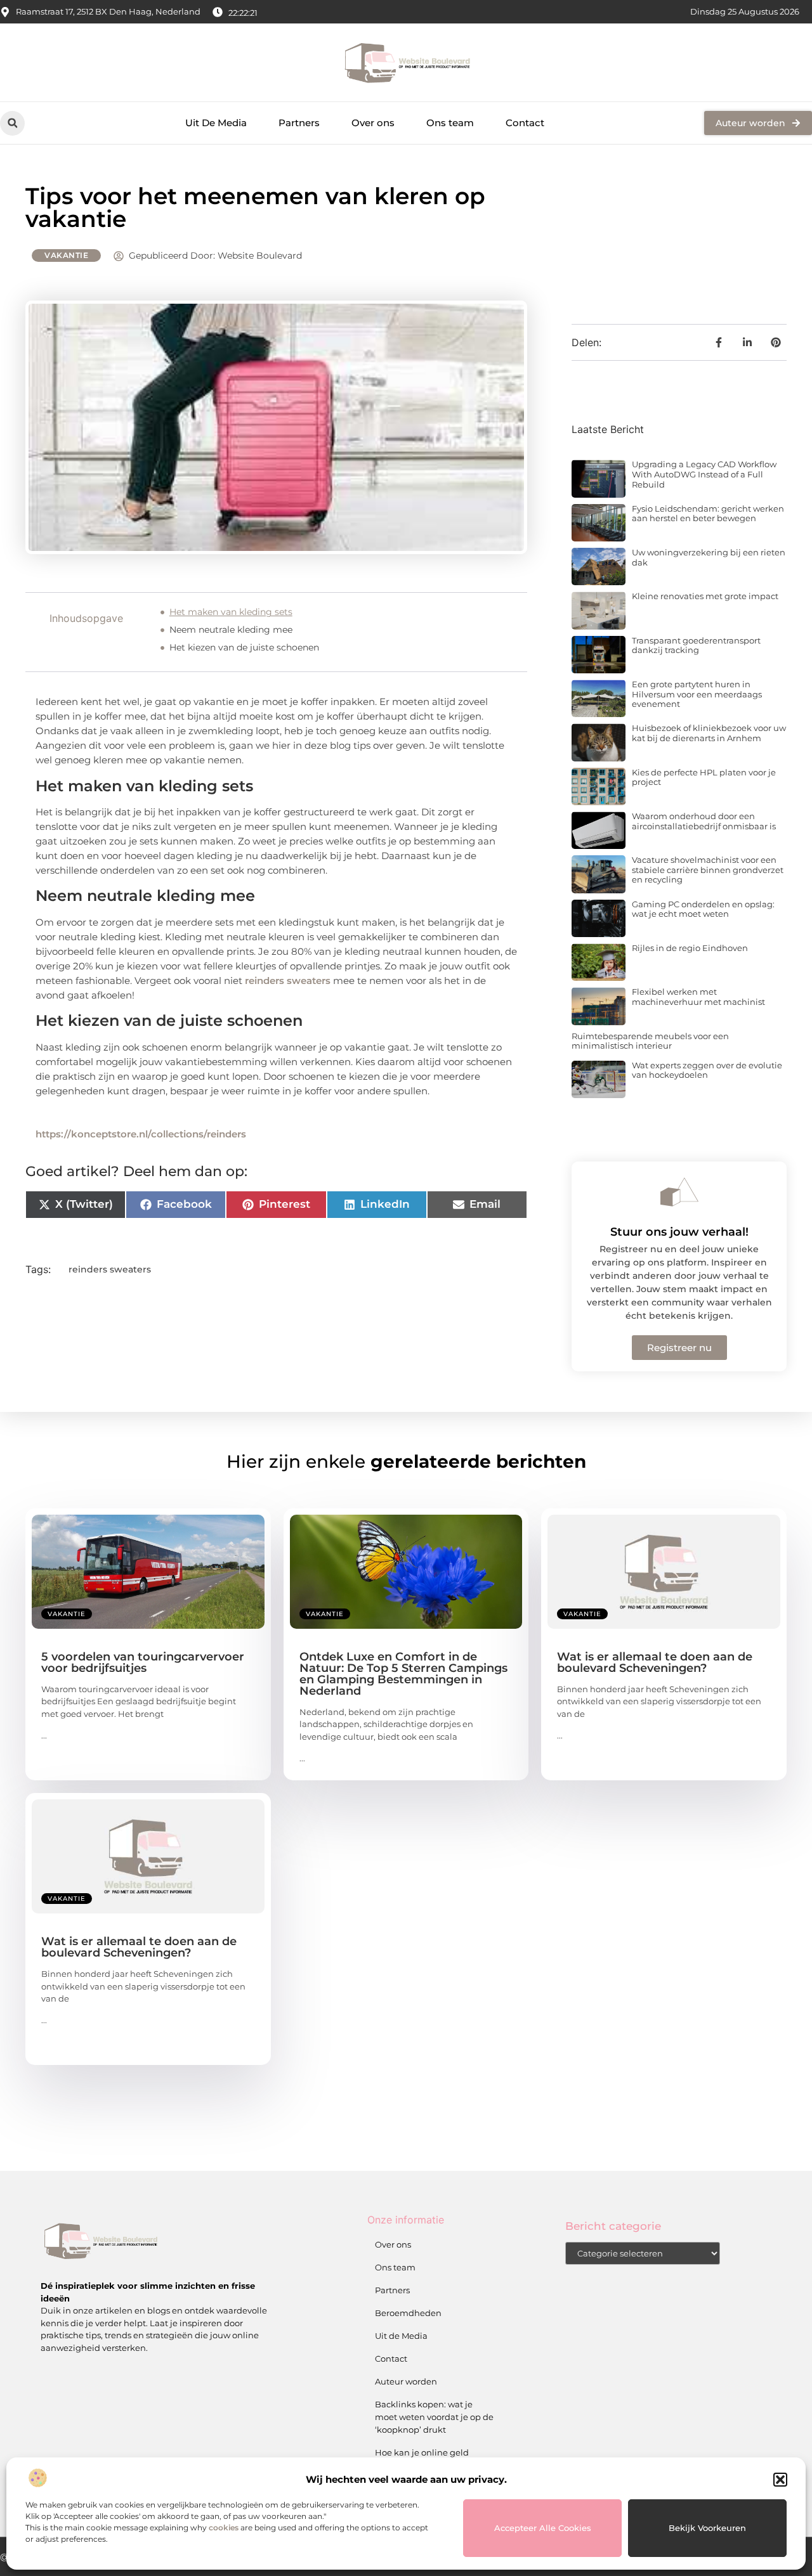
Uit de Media (401, 2336)
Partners (299, 123)
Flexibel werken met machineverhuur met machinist (698, 997)
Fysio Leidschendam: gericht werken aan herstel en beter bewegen (708, 514)
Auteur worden (406, 2381)
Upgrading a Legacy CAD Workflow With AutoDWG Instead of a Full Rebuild (704, 474)
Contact (525, 123)
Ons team (450, 123)
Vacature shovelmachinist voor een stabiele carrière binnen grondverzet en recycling (708, 870)
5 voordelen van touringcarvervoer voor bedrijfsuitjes (143, 1662)
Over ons (373, 123)
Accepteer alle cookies (543, 2528)
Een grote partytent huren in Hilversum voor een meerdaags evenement (697, 694)
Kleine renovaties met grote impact (705, 596)
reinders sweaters (288, 981)
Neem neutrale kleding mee (231, 630)
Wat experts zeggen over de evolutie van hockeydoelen (707, 1070)
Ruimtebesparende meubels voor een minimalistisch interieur (650, 1041)
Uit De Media (216, 123)
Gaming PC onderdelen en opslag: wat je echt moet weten (703, 909)
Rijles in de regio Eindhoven (690, 948)
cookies (224, 2527)
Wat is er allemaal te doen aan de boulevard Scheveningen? (655, 1662)
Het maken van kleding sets (231, 612)
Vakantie (66, 255)
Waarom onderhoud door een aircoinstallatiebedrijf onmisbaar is (704, 821)
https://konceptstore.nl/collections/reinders (141, 1134)
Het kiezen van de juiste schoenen (244, 647)
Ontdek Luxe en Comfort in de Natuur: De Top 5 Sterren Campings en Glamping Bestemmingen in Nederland (403, 1674)
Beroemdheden (408, 2313)
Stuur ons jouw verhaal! (679, 1232)
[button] (780, 2480)
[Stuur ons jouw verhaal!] (679, 1192)
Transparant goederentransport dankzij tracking (696, 645)
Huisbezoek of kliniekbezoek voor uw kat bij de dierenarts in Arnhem (709, 733)
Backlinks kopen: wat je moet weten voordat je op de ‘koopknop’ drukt (434, 2417)
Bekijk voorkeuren (707, 2528)
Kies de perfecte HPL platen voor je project (704, 777)
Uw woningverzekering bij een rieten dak (709, 557)
